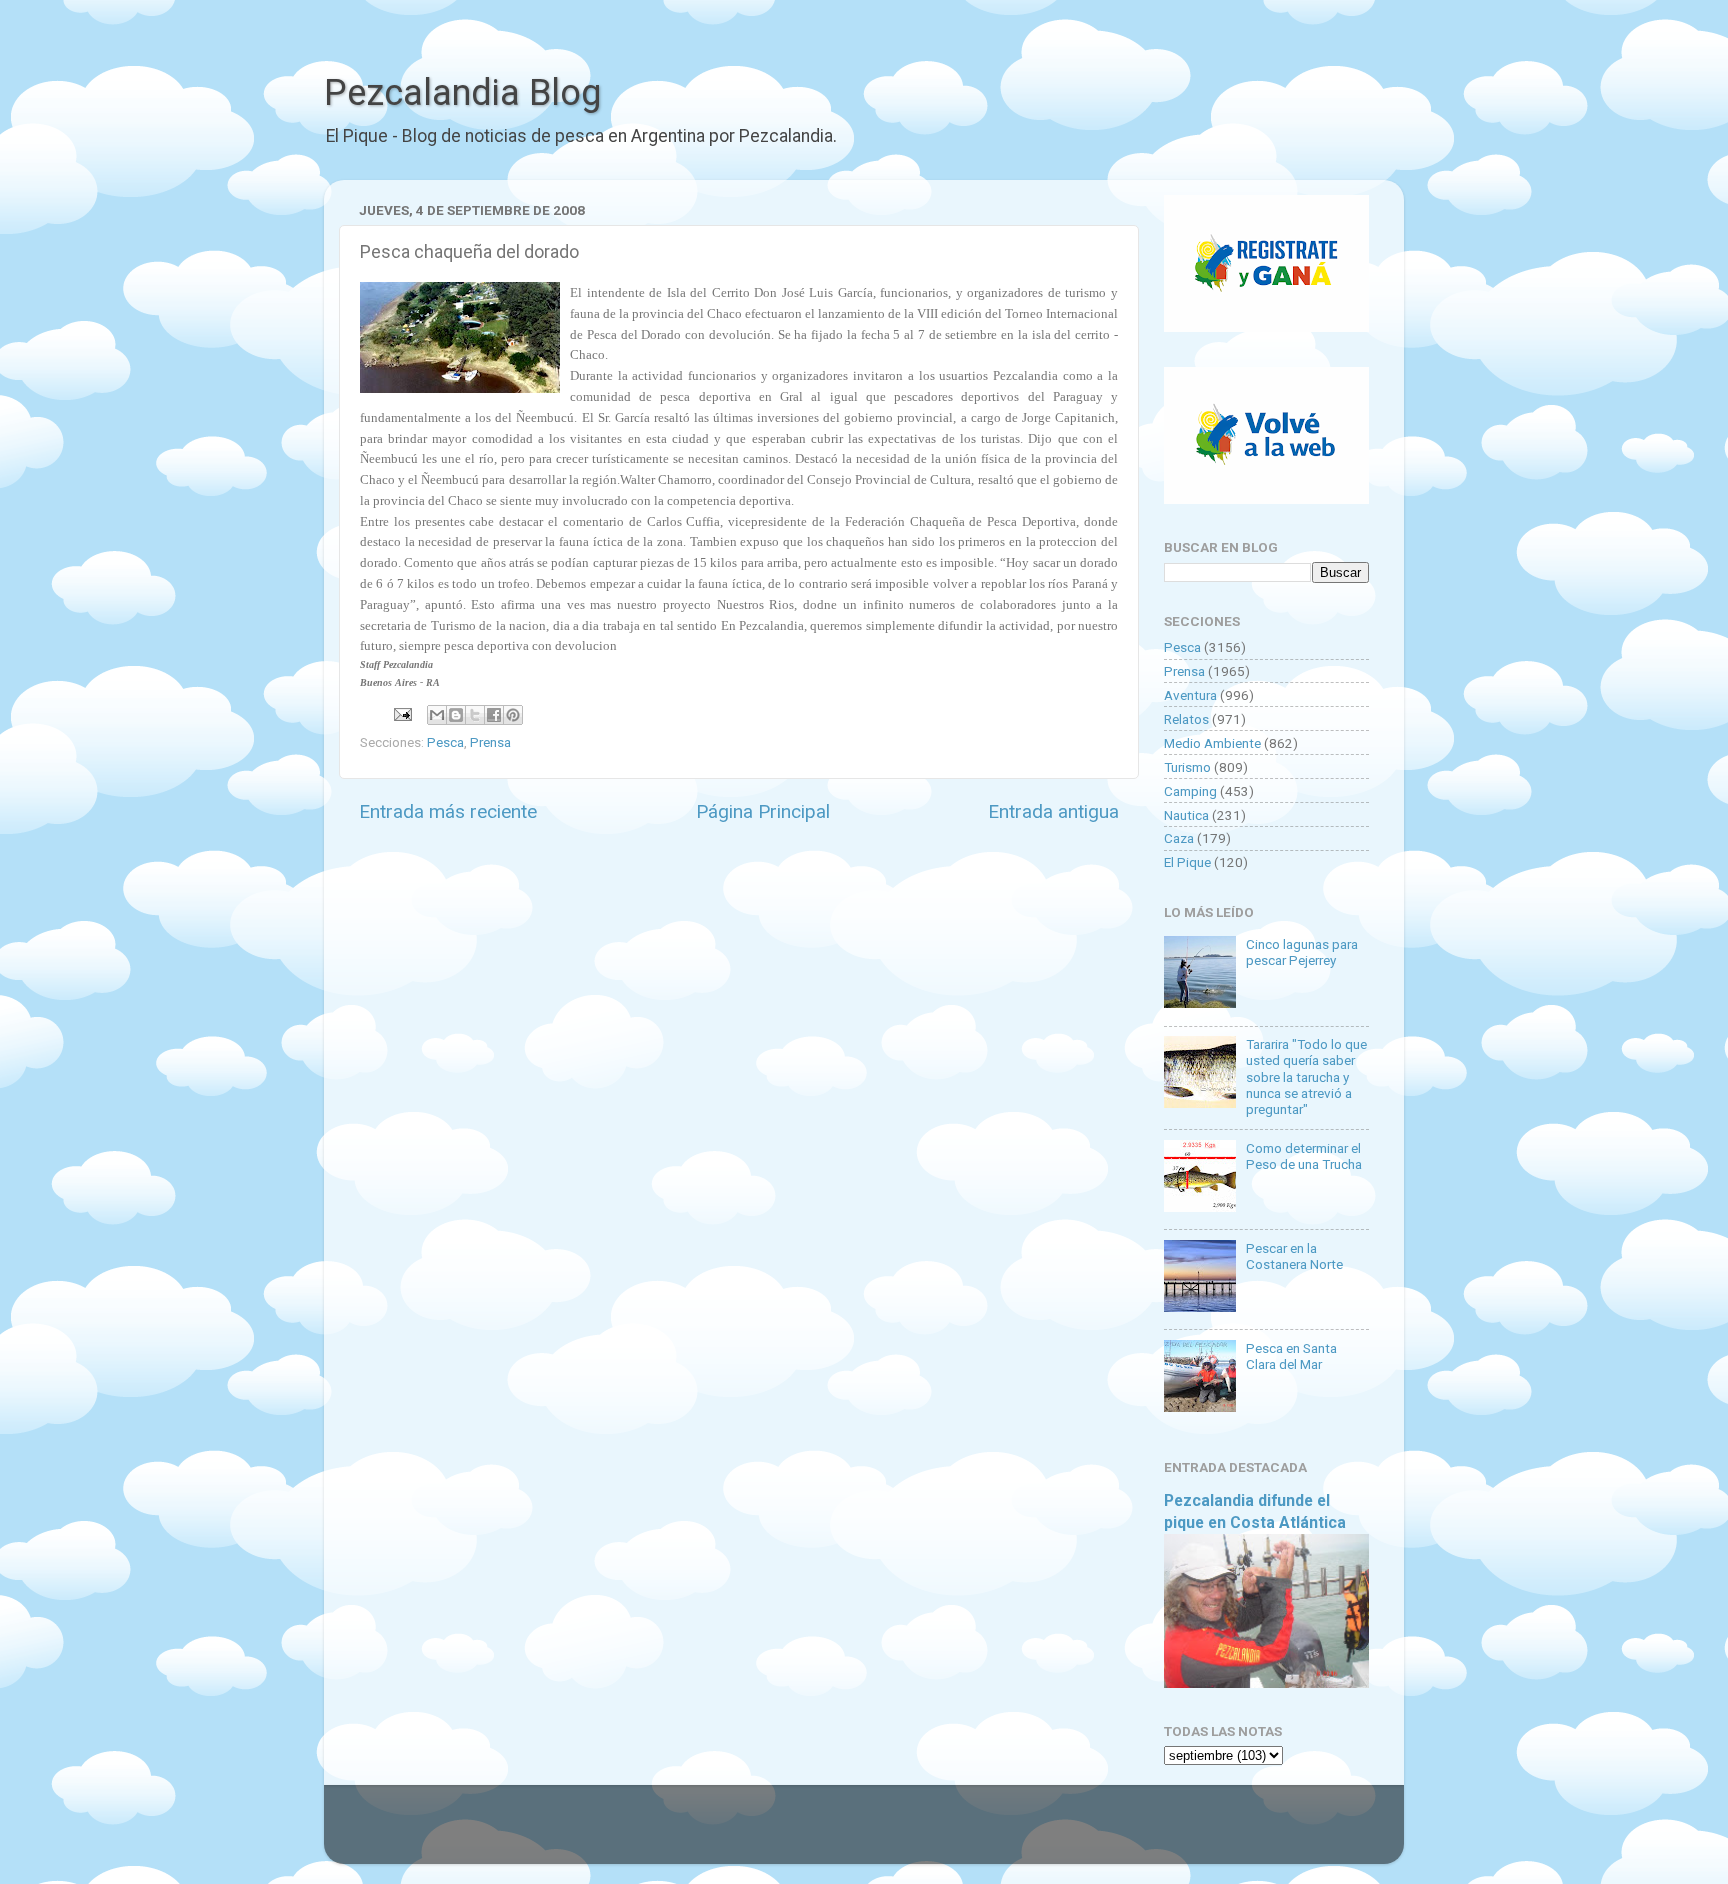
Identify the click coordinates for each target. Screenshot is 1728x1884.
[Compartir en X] (475, 715)
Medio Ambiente (1212, 743)
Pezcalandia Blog (462, 93)
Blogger (1069, 1834)
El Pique (1187, 862)
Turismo (1187, 767)
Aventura (1190, 695)
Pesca (445, 742)
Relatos (1186, 719)
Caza (1179, 838)
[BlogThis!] (456, 715)
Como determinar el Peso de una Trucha (1304, 1156)
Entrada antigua (1053, 811)
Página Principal (763, 811)
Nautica (1186, 815)
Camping (1190, 791)
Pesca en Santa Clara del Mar (1291, 1356)
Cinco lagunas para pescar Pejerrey (1302, 952)
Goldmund (899, 1834)
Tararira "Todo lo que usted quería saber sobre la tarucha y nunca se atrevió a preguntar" (1306, 1076)
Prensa (490, 742)
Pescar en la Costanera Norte (1294, 1256)
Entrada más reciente (448, 811)
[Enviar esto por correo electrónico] (437, 715)
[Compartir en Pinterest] (513, 715)
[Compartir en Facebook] (494, 715)
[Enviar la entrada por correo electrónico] (401, 713)
